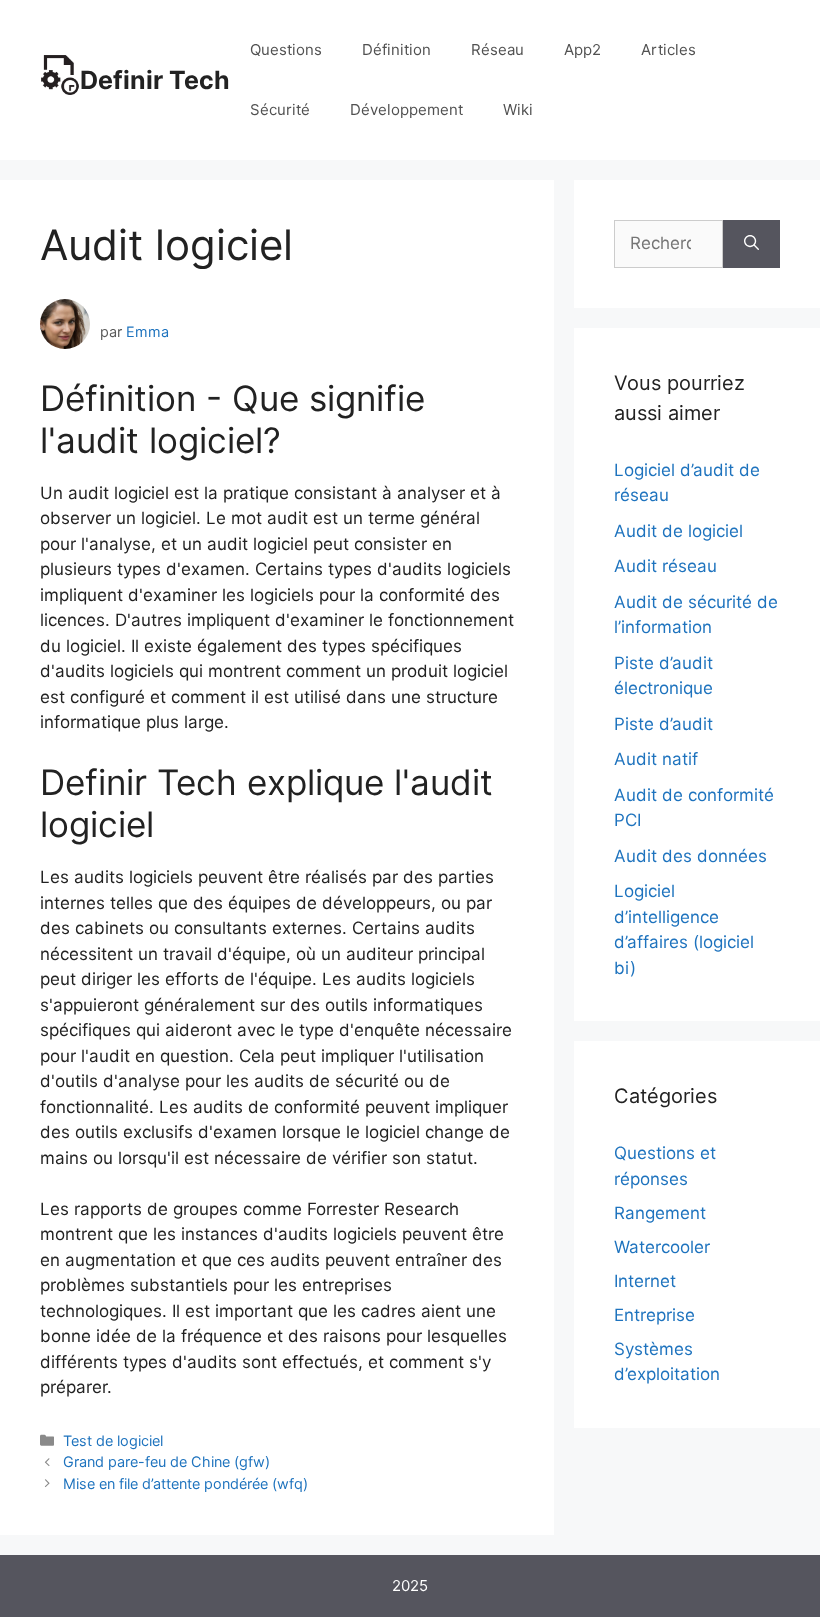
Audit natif (656, 759)
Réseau (497, 49)
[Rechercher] (751, 244)
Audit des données (690, 856)
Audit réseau (665, 566)
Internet (645, 1281)
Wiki (518, 109)
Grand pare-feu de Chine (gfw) (166, 1461)
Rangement (660, 1213)
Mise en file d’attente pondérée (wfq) (185, 1483)
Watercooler (662, 1247)
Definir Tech (155, 80)
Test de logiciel (113, 1440)
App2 (582, 49)
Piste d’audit (663, 724)
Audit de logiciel (678, 531)
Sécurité (280, 109)
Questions (286, 49)
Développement (406, 109)
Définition (396, 49)
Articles (668, 49)
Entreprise (654, 1315)
